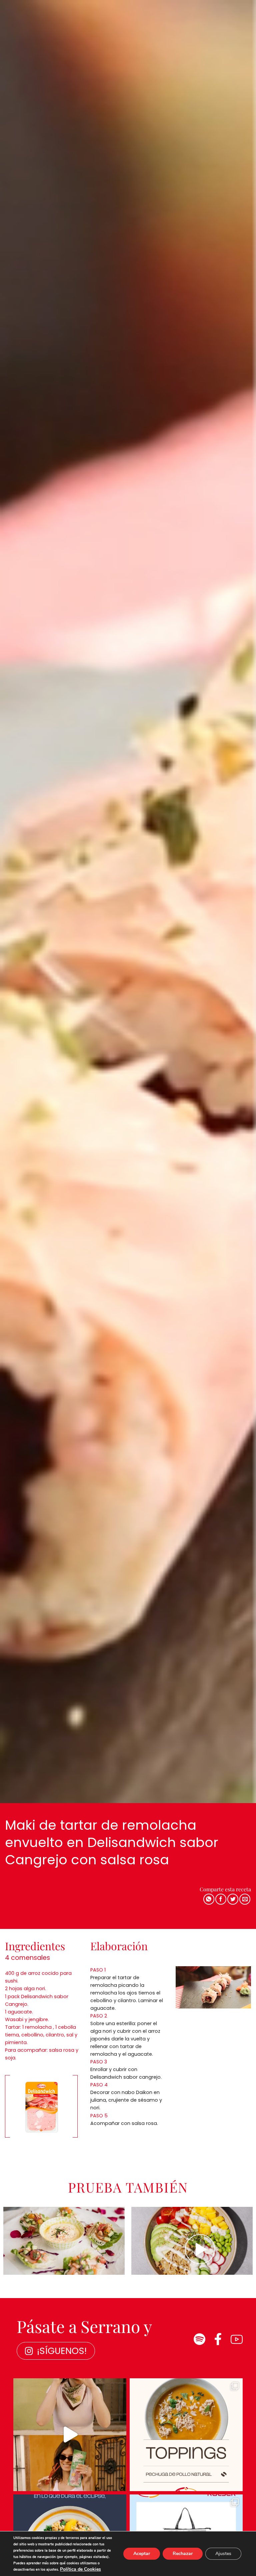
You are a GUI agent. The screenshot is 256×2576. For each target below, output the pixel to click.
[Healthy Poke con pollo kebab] (192, 2241)
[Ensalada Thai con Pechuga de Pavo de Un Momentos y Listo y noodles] (64, 2241)
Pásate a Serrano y (84, 2326)
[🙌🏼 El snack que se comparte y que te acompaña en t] (70, 2435)
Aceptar (142, 2554)
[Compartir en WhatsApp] (209, 1899)
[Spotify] (199, 2339)
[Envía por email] (245, 1899)
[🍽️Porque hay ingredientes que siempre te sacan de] (186, 2435)
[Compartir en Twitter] (233, 1899)
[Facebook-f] (218, 2339)
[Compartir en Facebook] (221, 1899)
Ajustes (223, 2554)
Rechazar (183, 2554)
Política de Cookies (80, 2569)
